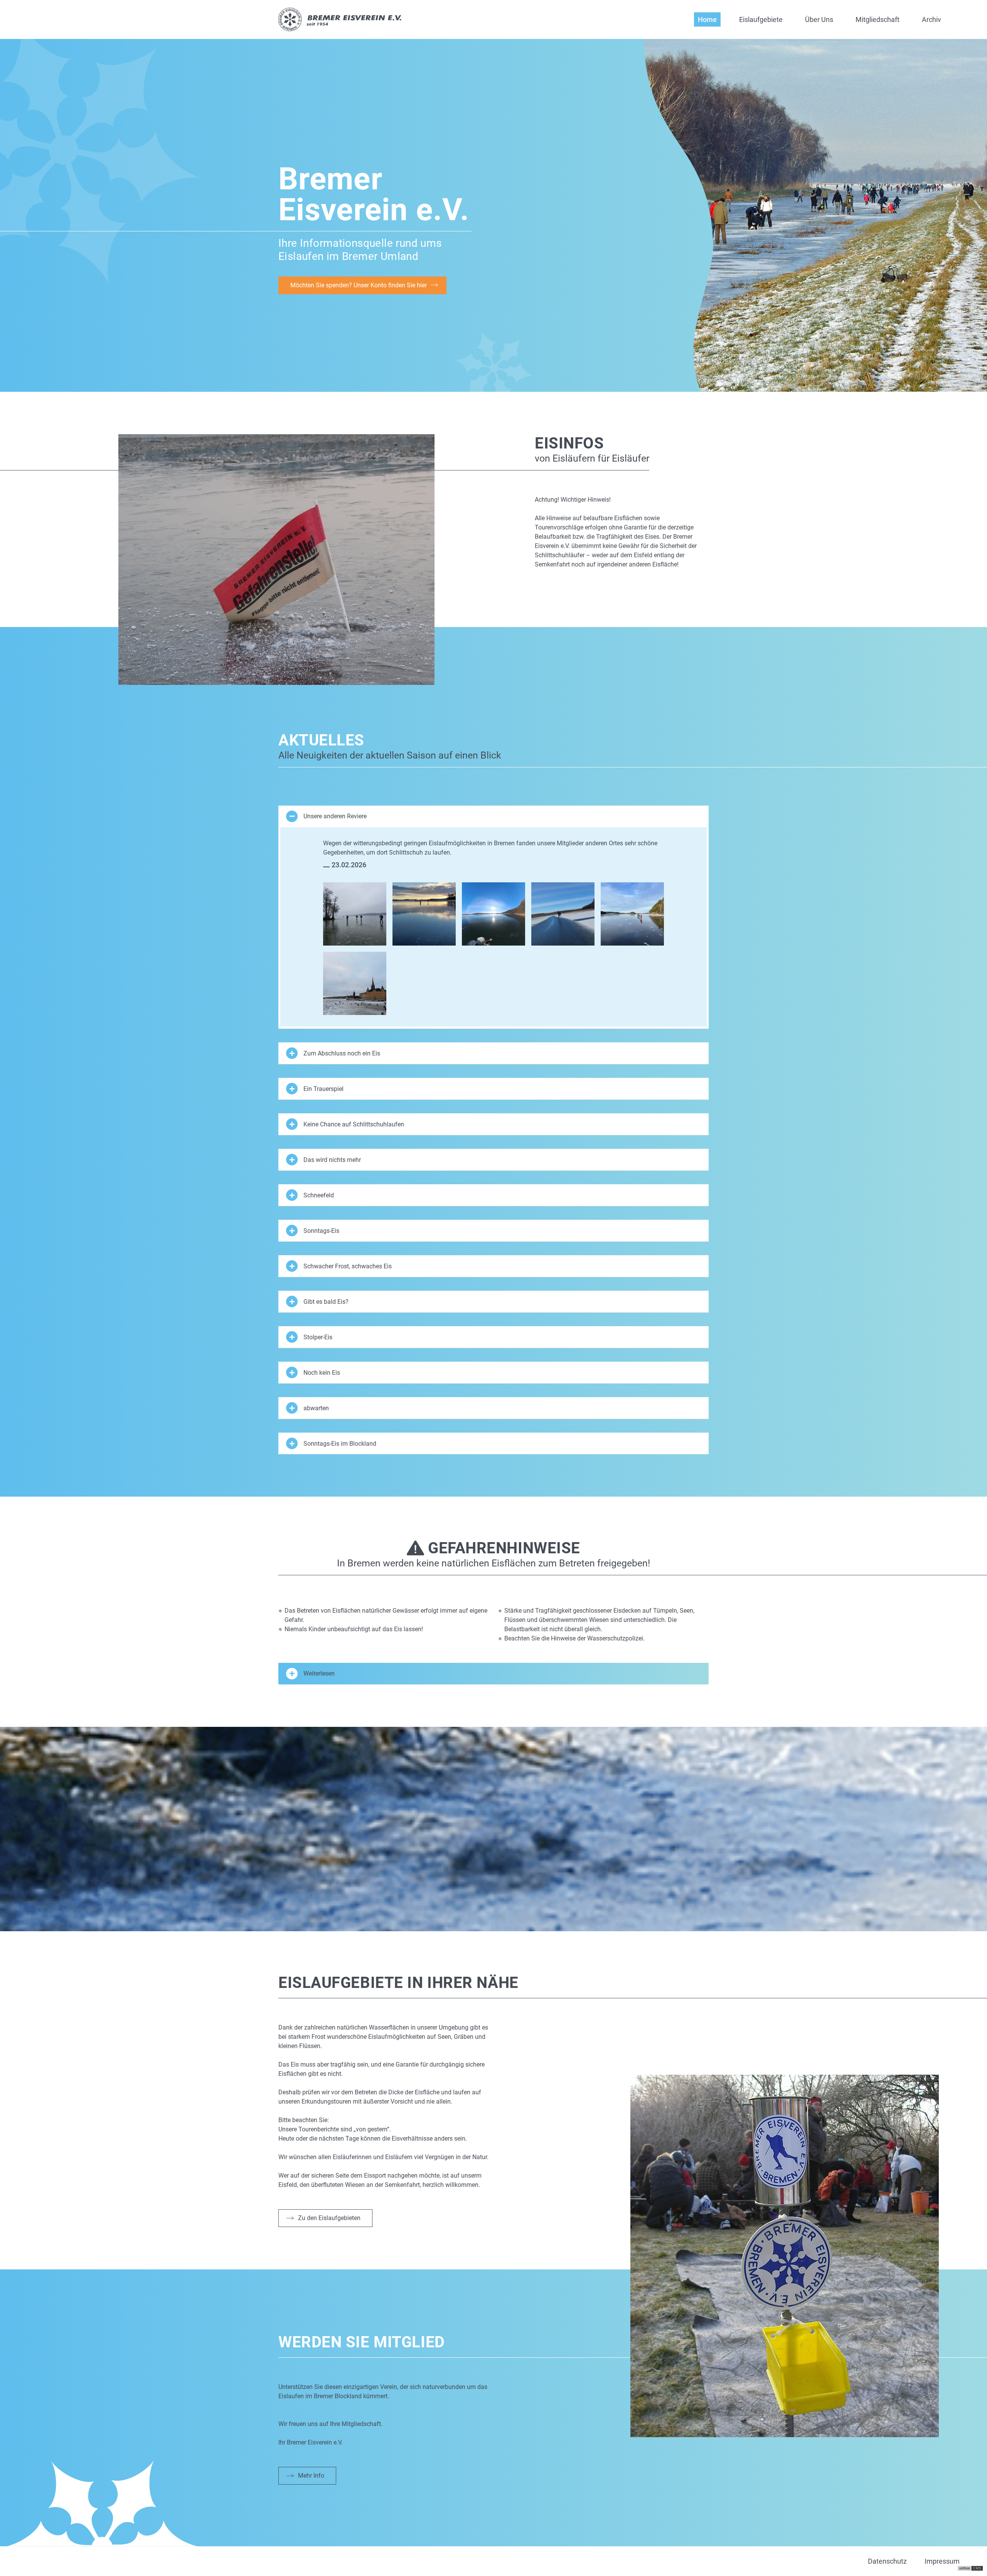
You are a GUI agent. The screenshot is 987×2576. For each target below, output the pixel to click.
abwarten (316, 1408)
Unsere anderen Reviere (335, 816)
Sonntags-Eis (321, 1231)
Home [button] (707, 19)
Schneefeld (319, 1195)
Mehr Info (311, 2476)
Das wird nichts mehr (332, 1160)
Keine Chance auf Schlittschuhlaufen (354, 1124)
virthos (965, 2568)
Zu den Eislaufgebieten (329, 2218)
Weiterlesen (319, 1673)
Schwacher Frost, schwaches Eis (348, 1266)
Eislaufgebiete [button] (761, 19)
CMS (977, 2568)
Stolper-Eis (318, 1337)
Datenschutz (887, 2561)
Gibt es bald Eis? (326, 1302)
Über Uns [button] (819, 19)
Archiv (931, 19)
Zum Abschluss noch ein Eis (342, 1053)
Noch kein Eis (322, 1373)
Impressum (942, 2561)
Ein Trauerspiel (323, 1089)
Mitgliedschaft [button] (878, 19)
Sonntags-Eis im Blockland (340, 1444)
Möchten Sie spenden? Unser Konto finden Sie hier (359, 285)
